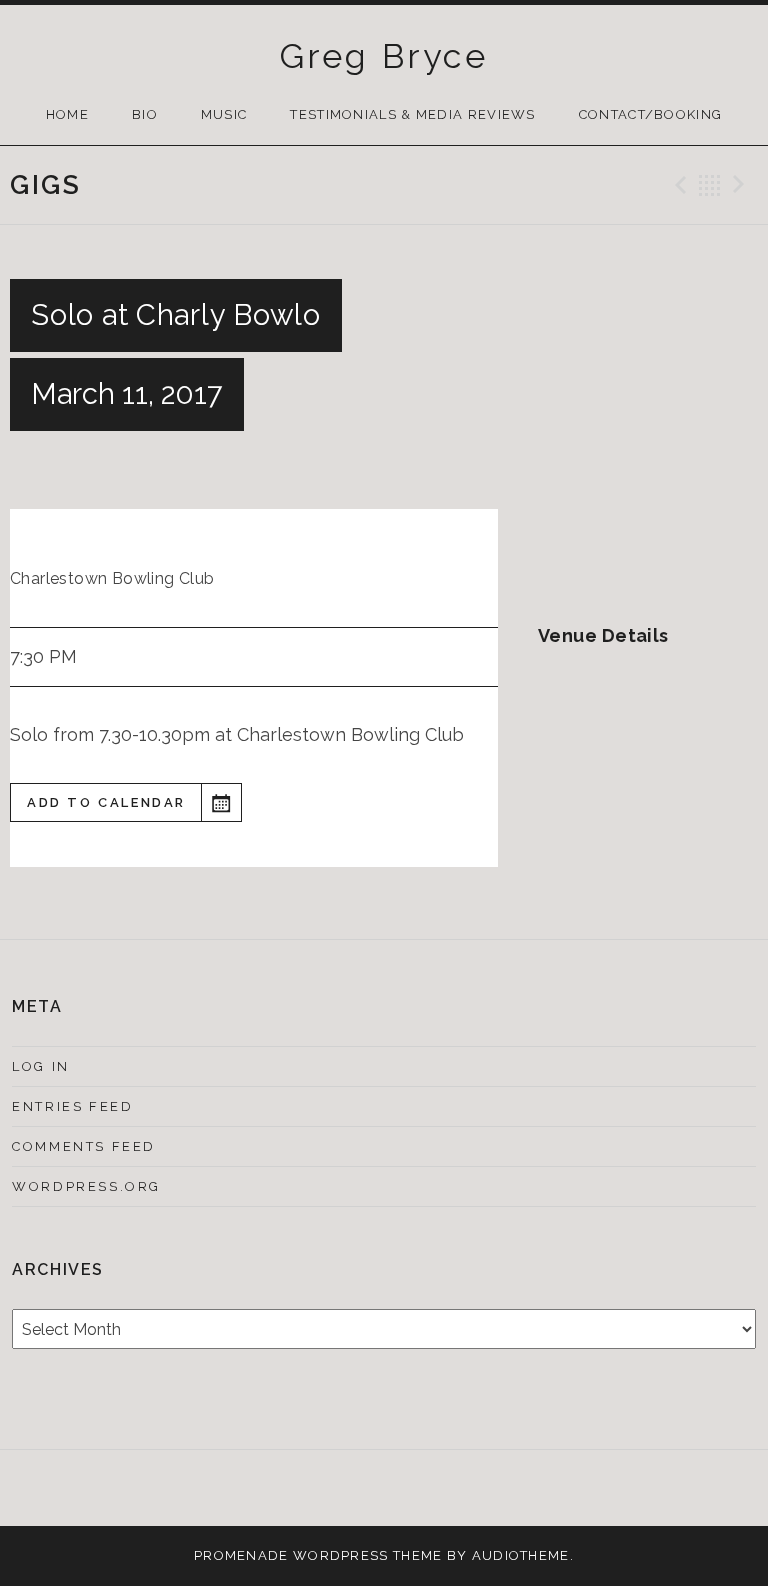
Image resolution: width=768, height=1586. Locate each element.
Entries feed (72, 1106)
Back (710, 185)
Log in (41, 1066)
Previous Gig (678, 185)
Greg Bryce (384, 56)
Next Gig (742, 185)
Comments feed (84, 1146)
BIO (145, 114)
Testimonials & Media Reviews (412, 114)
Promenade (241, 1555)
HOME (67, 114)
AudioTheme (521, 1555)
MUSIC (224, 114)
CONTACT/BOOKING (651, 114)
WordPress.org (86, 1186)
